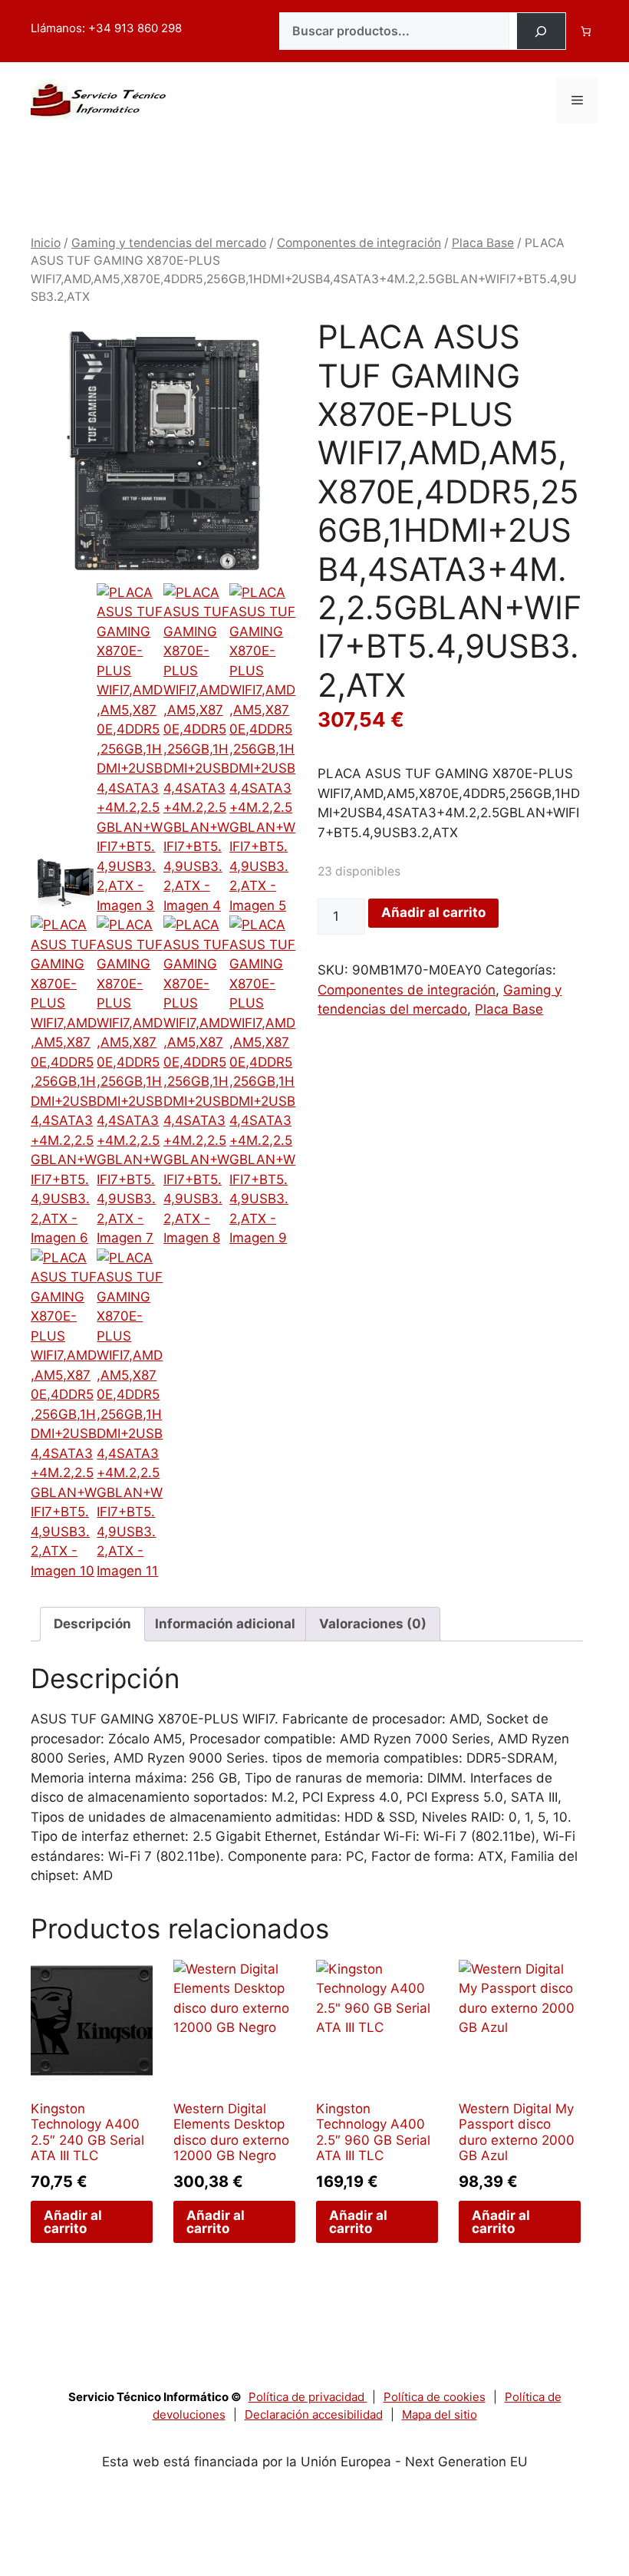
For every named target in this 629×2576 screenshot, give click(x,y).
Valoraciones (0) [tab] (373, 1624)
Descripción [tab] (92, 1624)
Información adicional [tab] (225, 1624)
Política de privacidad (308, 2397)
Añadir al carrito (433, 912)
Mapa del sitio (440, 2414)
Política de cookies (435, 2397)
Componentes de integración (359, 243)
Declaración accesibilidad (314, 2414)
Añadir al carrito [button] (73, 2222)
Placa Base (483, 243)
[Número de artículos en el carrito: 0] (586, 31)
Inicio (46, 243)
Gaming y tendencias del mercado (169, 243)
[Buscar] (541, 31)
